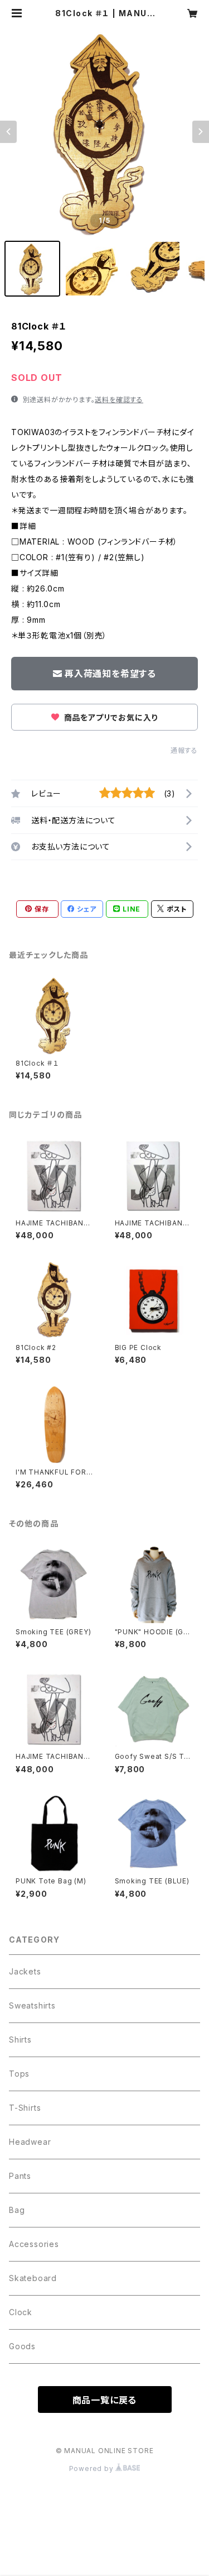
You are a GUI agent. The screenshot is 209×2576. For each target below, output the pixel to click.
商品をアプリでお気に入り (110, 717)
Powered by (93, 2468)
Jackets (25, 1971)
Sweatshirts (32, 2005)
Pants (20, 2176)
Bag (17, 2210)
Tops (19, 2074)
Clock (21, 2312)
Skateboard (33, 2278)
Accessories (34, 2244)
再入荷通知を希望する (110, 674)
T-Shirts (25, 2108)
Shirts (20, 2040)
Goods (22, 2346)
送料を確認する (119, 400)
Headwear (30, 2142)
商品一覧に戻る (105, 2400)
